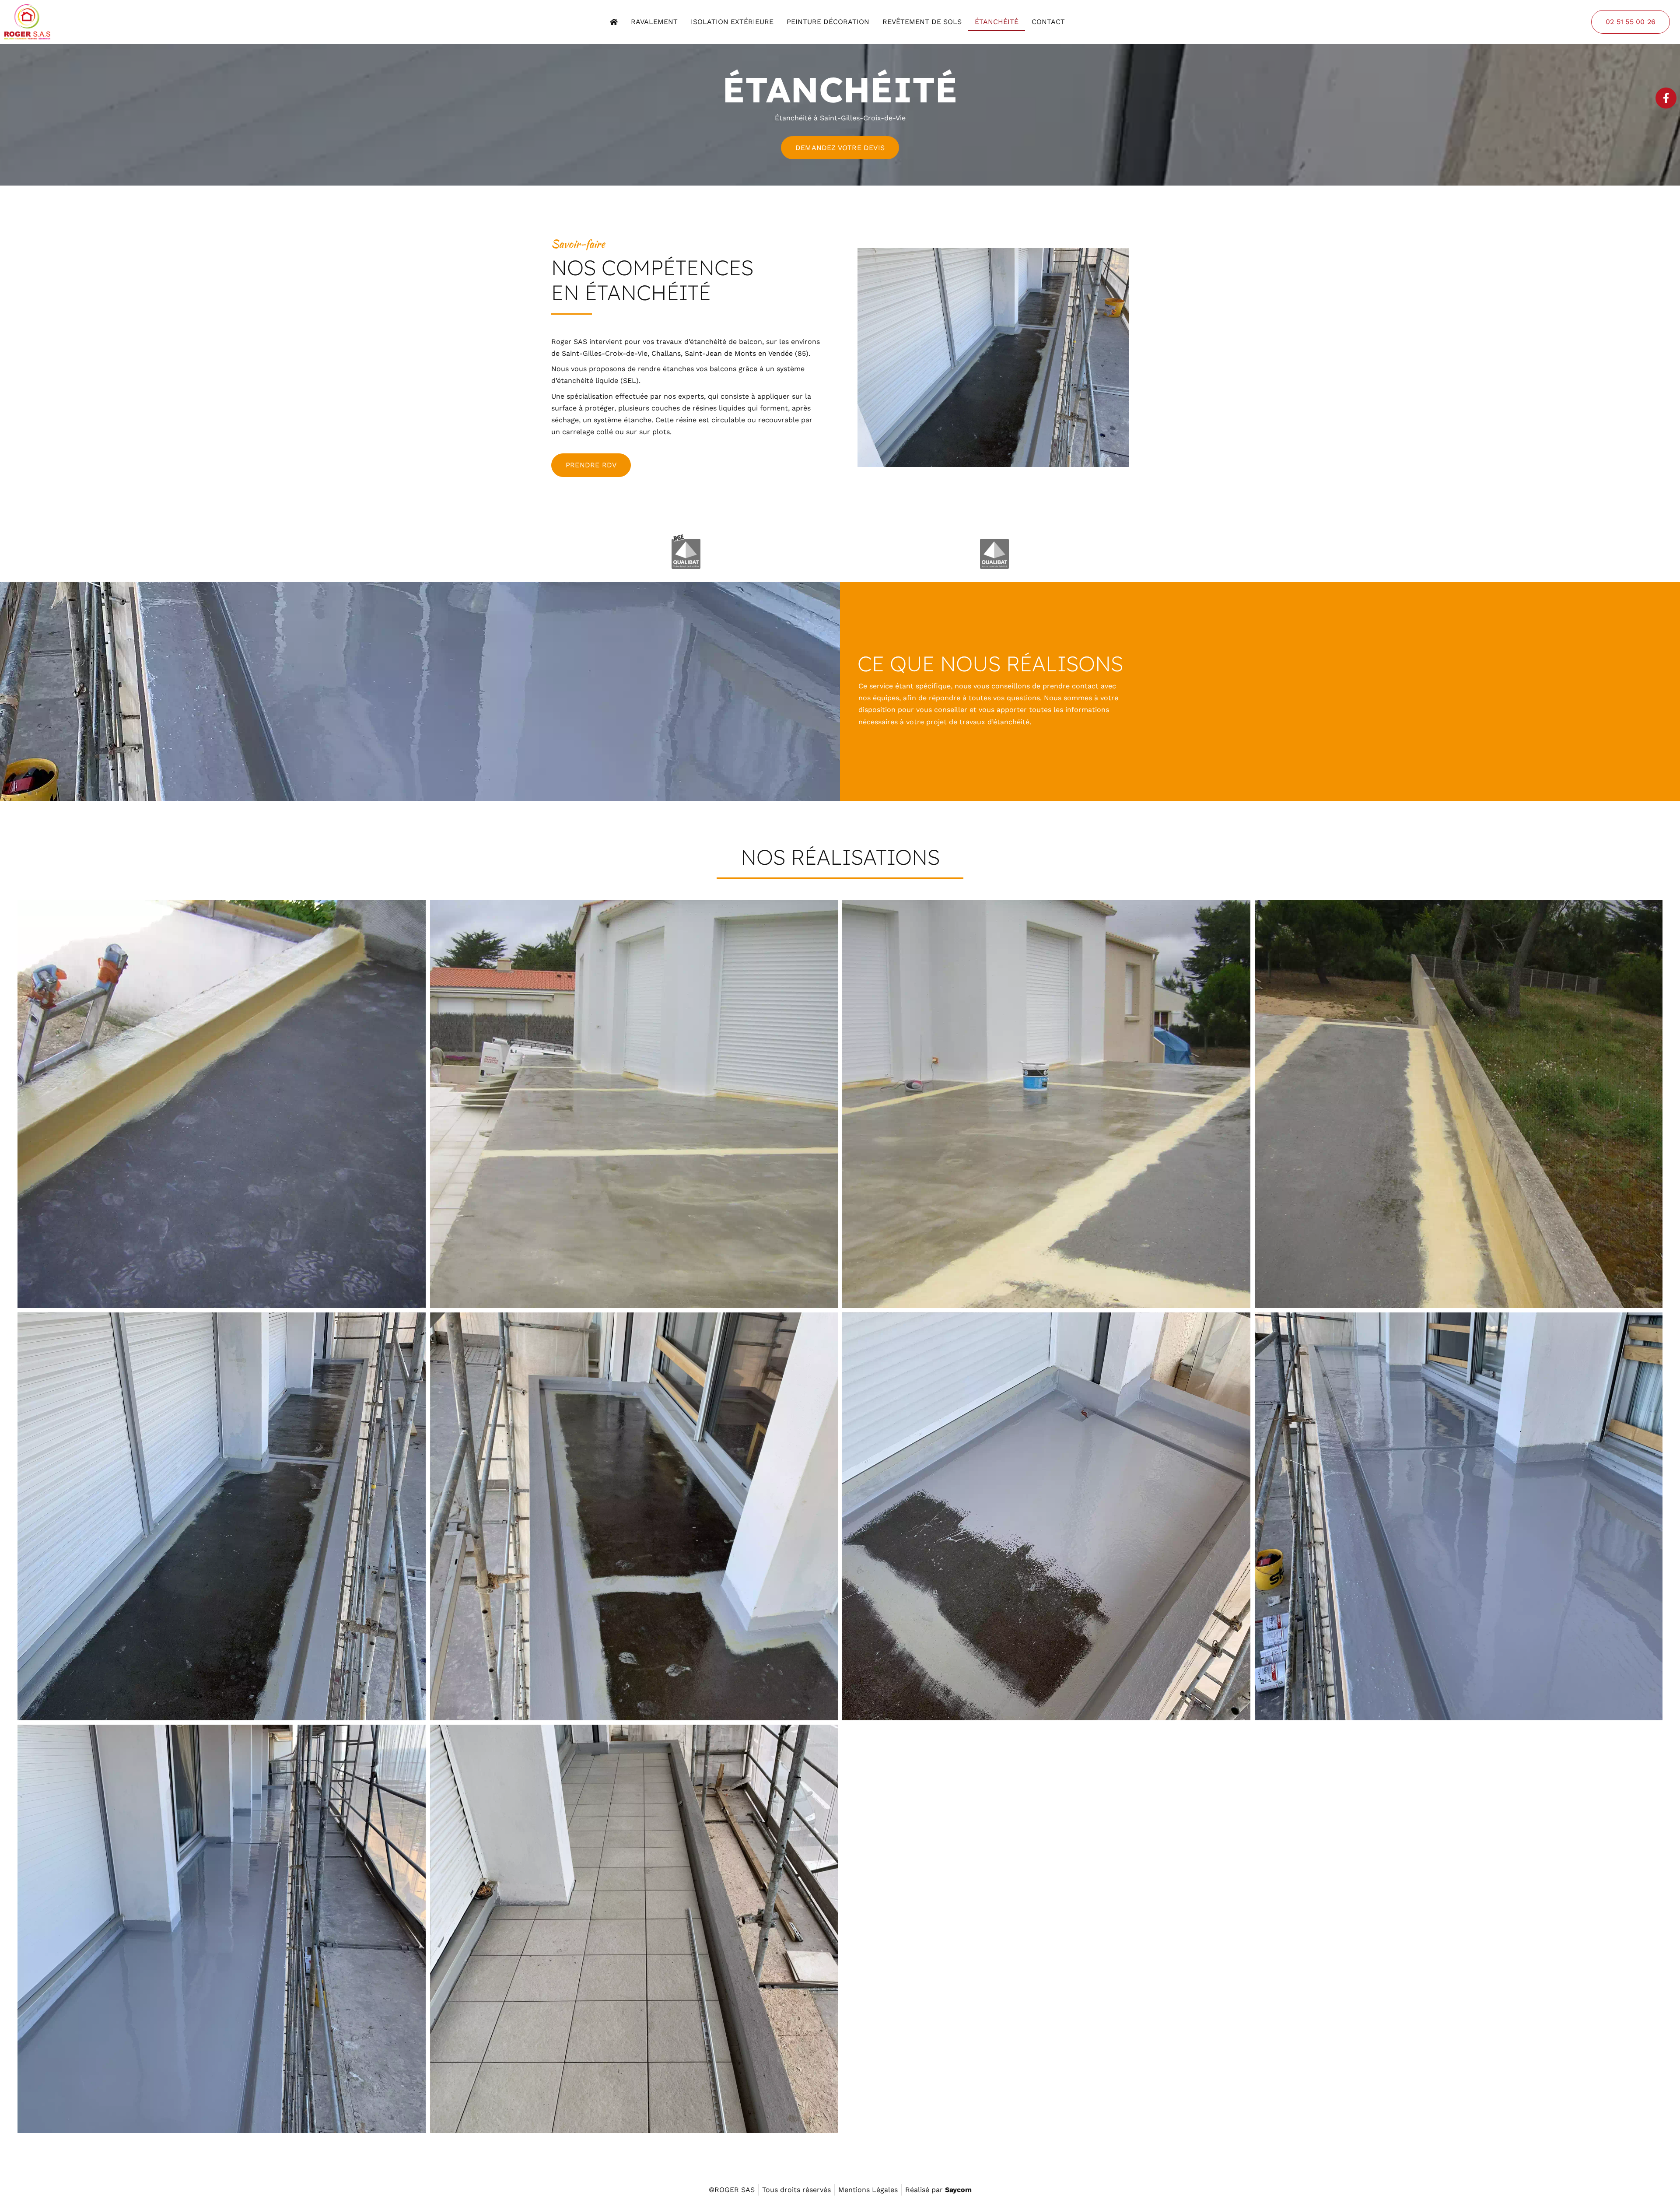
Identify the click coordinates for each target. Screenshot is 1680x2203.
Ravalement (654, 22)
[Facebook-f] (1666, 98)
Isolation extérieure (732, 22)
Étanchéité (997, 22)
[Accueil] (614, 22)
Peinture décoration (828, 22)
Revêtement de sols (922, 22)
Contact (1048, 22)
